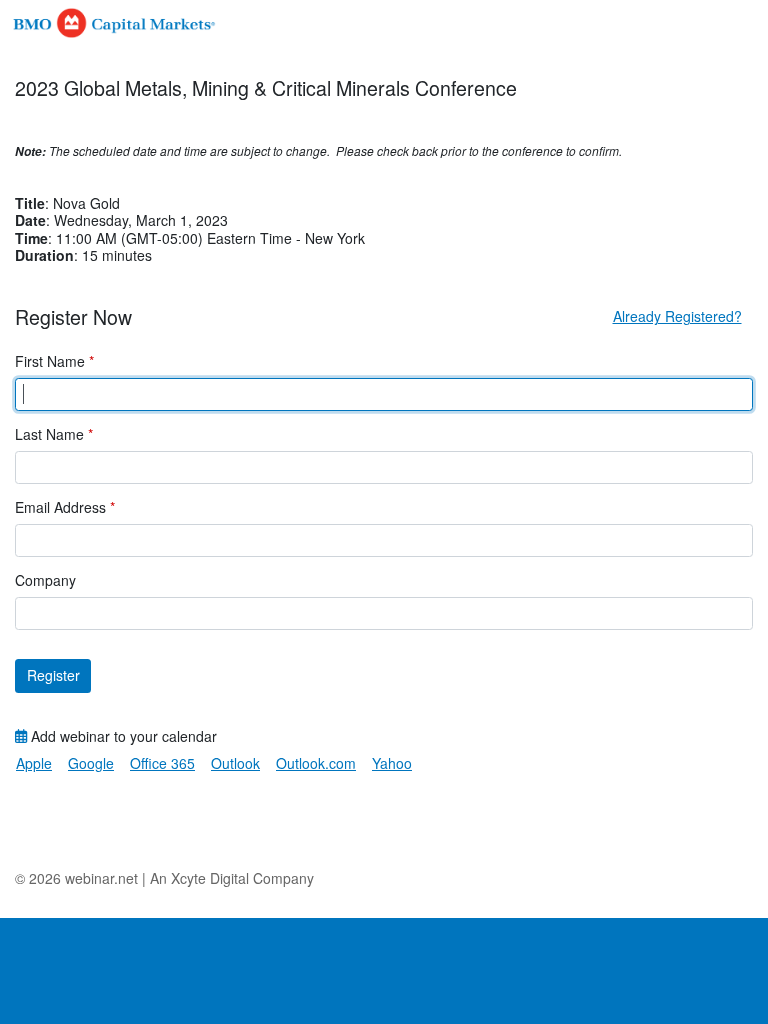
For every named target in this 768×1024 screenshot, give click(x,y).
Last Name (54, 435)
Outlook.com (316, 763)
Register (53, 675)
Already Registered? (677, 316)
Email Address (65, 508)
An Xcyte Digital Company (232, 878)
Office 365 (162, 763)
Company (45, 581)
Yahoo (392, 763)
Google (91, 763)
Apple (34, 763)
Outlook (235, 763)
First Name (54, 362)
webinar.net (101, 878)
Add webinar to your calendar (122, 737)
